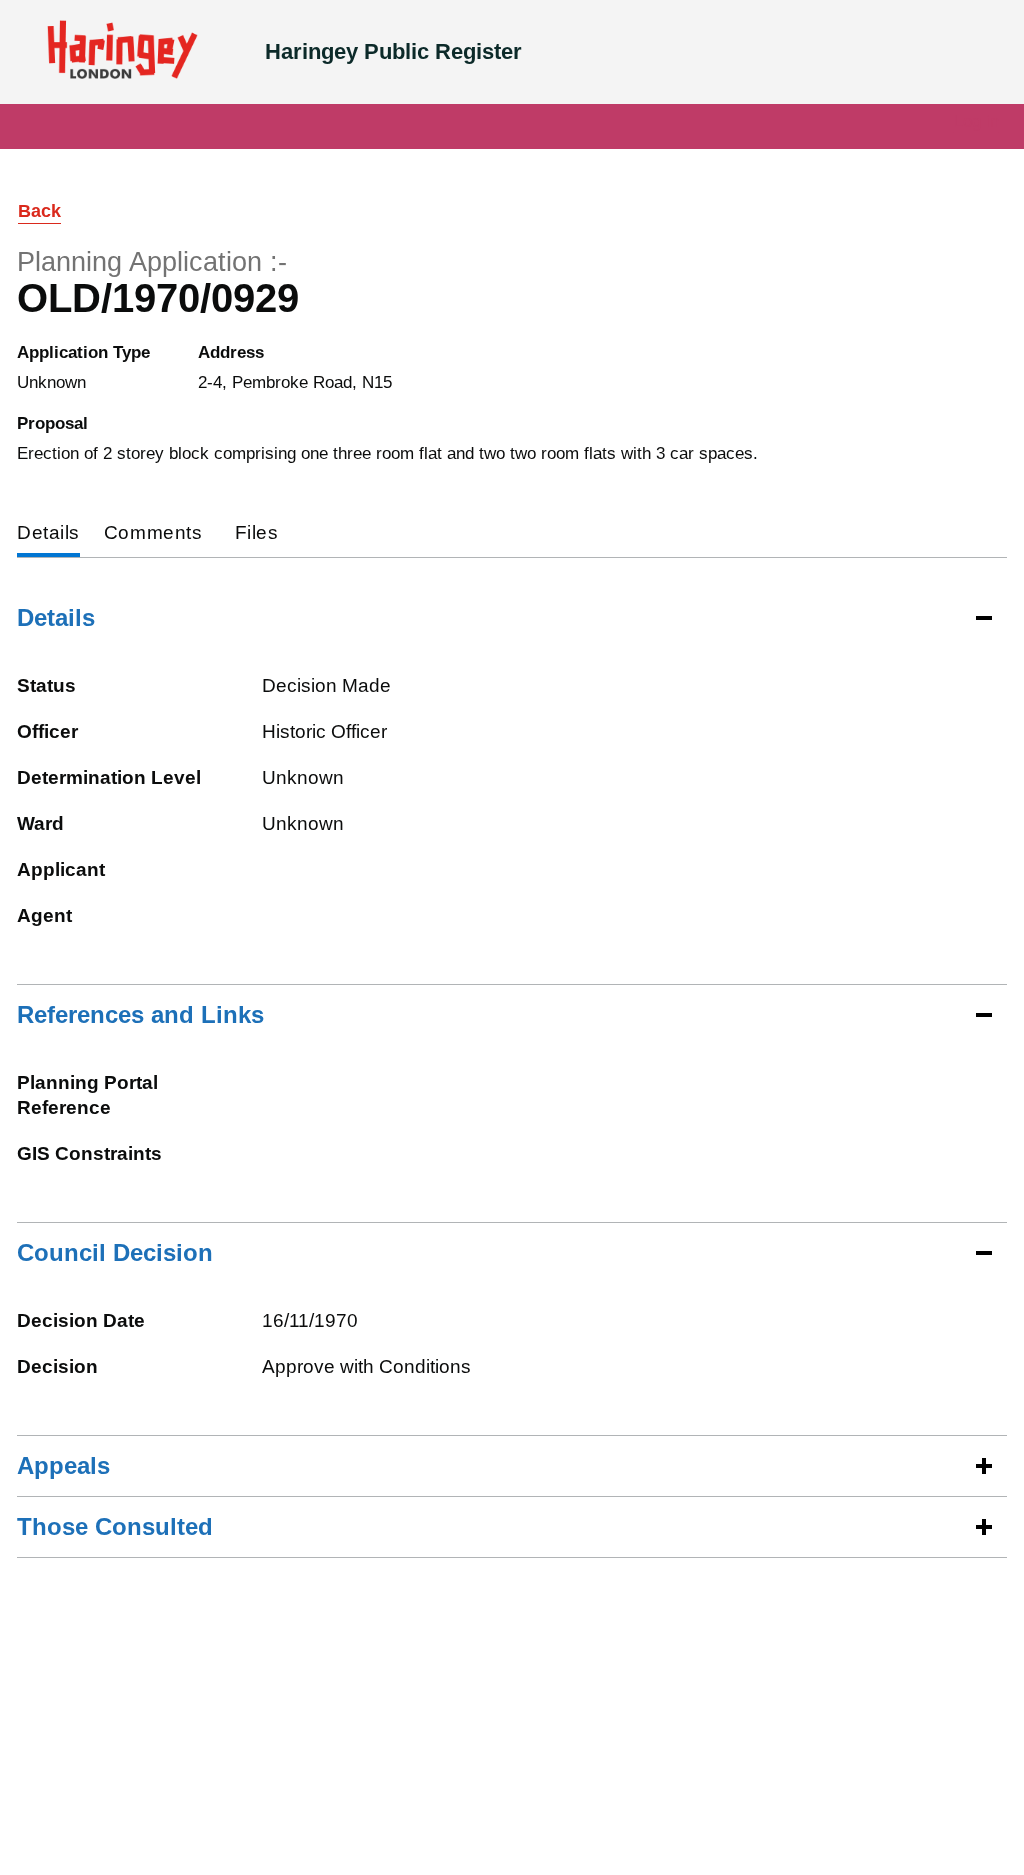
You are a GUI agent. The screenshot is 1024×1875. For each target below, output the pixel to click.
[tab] (48, 534)
